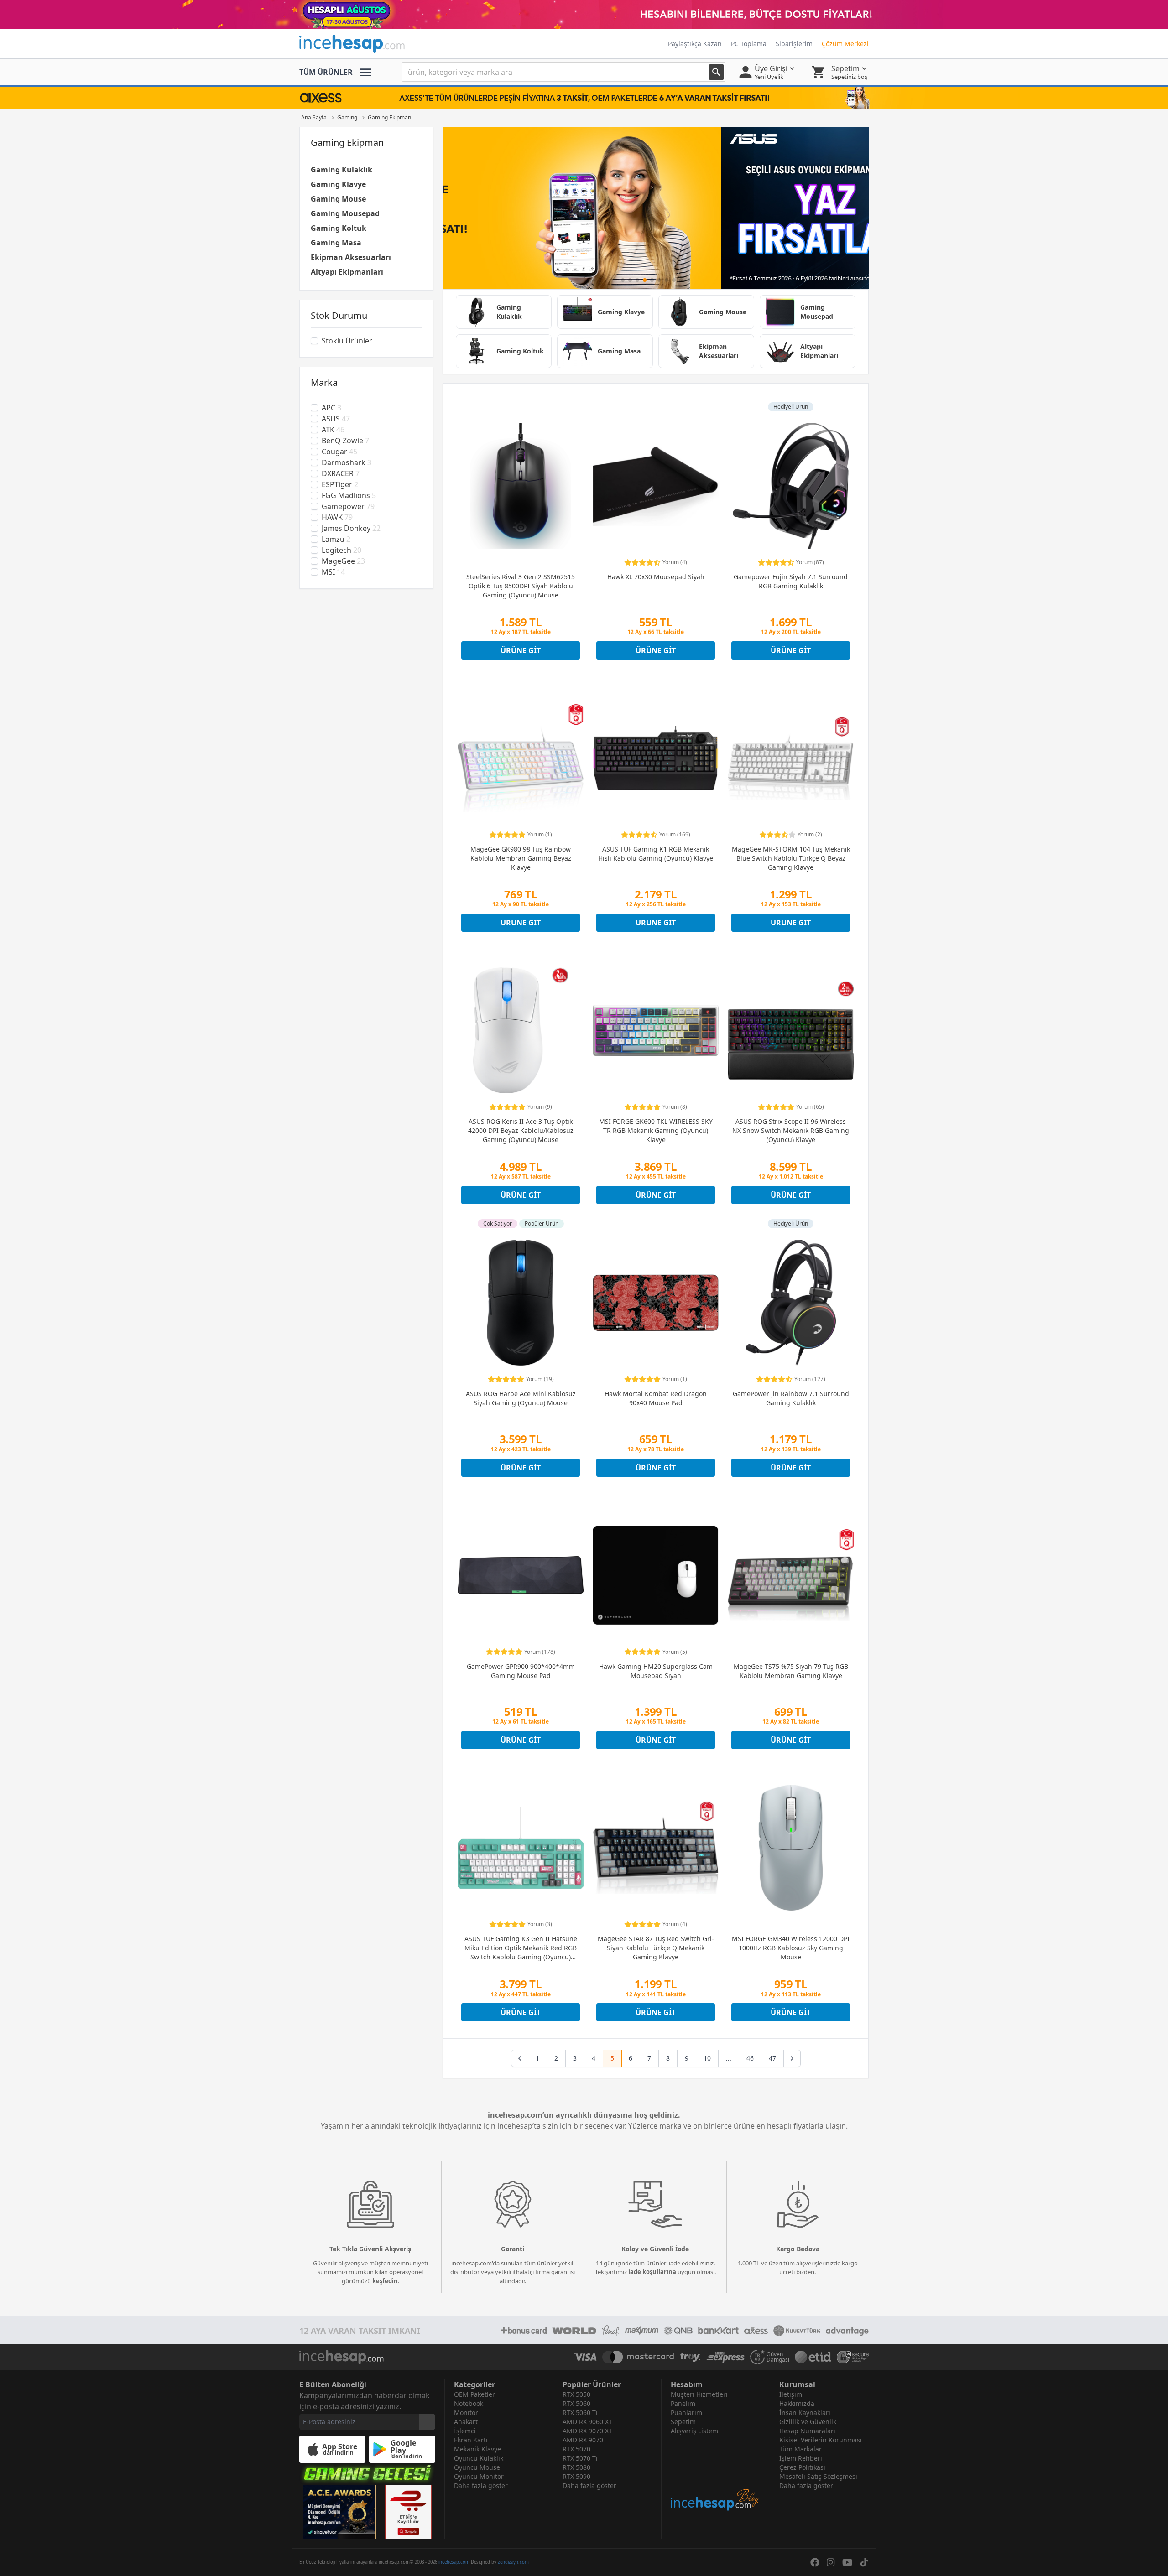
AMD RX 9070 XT (587, 2431)
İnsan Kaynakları (805, 2412)
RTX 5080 (576, 2467)
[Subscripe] (427, 2422)
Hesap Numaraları (807, 2431)
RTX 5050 (576, 2394)
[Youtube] (847, 2562)
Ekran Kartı (471, 2440)
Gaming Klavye (338, 184)
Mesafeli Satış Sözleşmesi (818, 2476)
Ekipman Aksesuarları (351, 257)
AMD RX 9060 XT (587, 2422)
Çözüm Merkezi (845, 44)
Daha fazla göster (481, 2485)
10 (707, 2058)
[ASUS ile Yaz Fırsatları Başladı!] (656, 208)
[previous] (520, 2058)
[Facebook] (815, 2562)
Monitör (466, 2412)
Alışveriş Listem (694, 2431)
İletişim (791, 2394)
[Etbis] (408, 2512)
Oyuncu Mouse (477, 2467)
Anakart (466, 2422)
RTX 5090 (576, 2476)
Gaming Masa (336, 243)
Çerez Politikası (802, 2467)
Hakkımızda (797, 2403)
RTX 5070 (576, 2449)
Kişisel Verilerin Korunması (821, 2440)
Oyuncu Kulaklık (479, 2458)
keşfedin (385, 2281)
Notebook (469, 2403)
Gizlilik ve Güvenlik (808, 2422)
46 (750, 2058)
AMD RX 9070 (583, 2440)
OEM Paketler (474, 2394)
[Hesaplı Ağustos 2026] (584, 15)
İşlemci (465, 2431)
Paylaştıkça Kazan (695, 44)
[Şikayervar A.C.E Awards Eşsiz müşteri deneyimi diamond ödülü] (339, 2512)
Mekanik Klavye (477, 2449)
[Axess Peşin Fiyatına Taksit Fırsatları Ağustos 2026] (584, 98)
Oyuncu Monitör (479, 2476)
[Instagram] (831, 2562)
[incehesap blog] (716, 2474)
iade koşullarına (652, 2272)
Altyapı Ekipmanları (347, 272)
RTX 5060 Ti (580, 2412)
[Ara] (716, 72)
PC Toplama (749, 44)
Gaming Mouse (338, 199)
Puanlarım (686, 2412)
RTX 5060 (576, 2403)
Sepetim (683, 2422)
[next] (792, 2058)
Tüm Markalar (800, 2449)
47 (772, 2058)
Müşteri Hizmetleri (699, 2394)
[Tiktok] (864, 2562)
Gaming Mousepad (345, 213)
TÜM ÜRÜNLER (326, 72)
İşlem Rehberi (801, 2458)
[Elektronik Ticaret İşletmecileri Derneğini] (813, 2357)
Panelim (683, 2403)
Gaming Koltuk (339, 228)
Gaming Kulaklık (342, 170)
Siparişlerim (794, 44)
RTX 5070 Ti (580, 2458)
